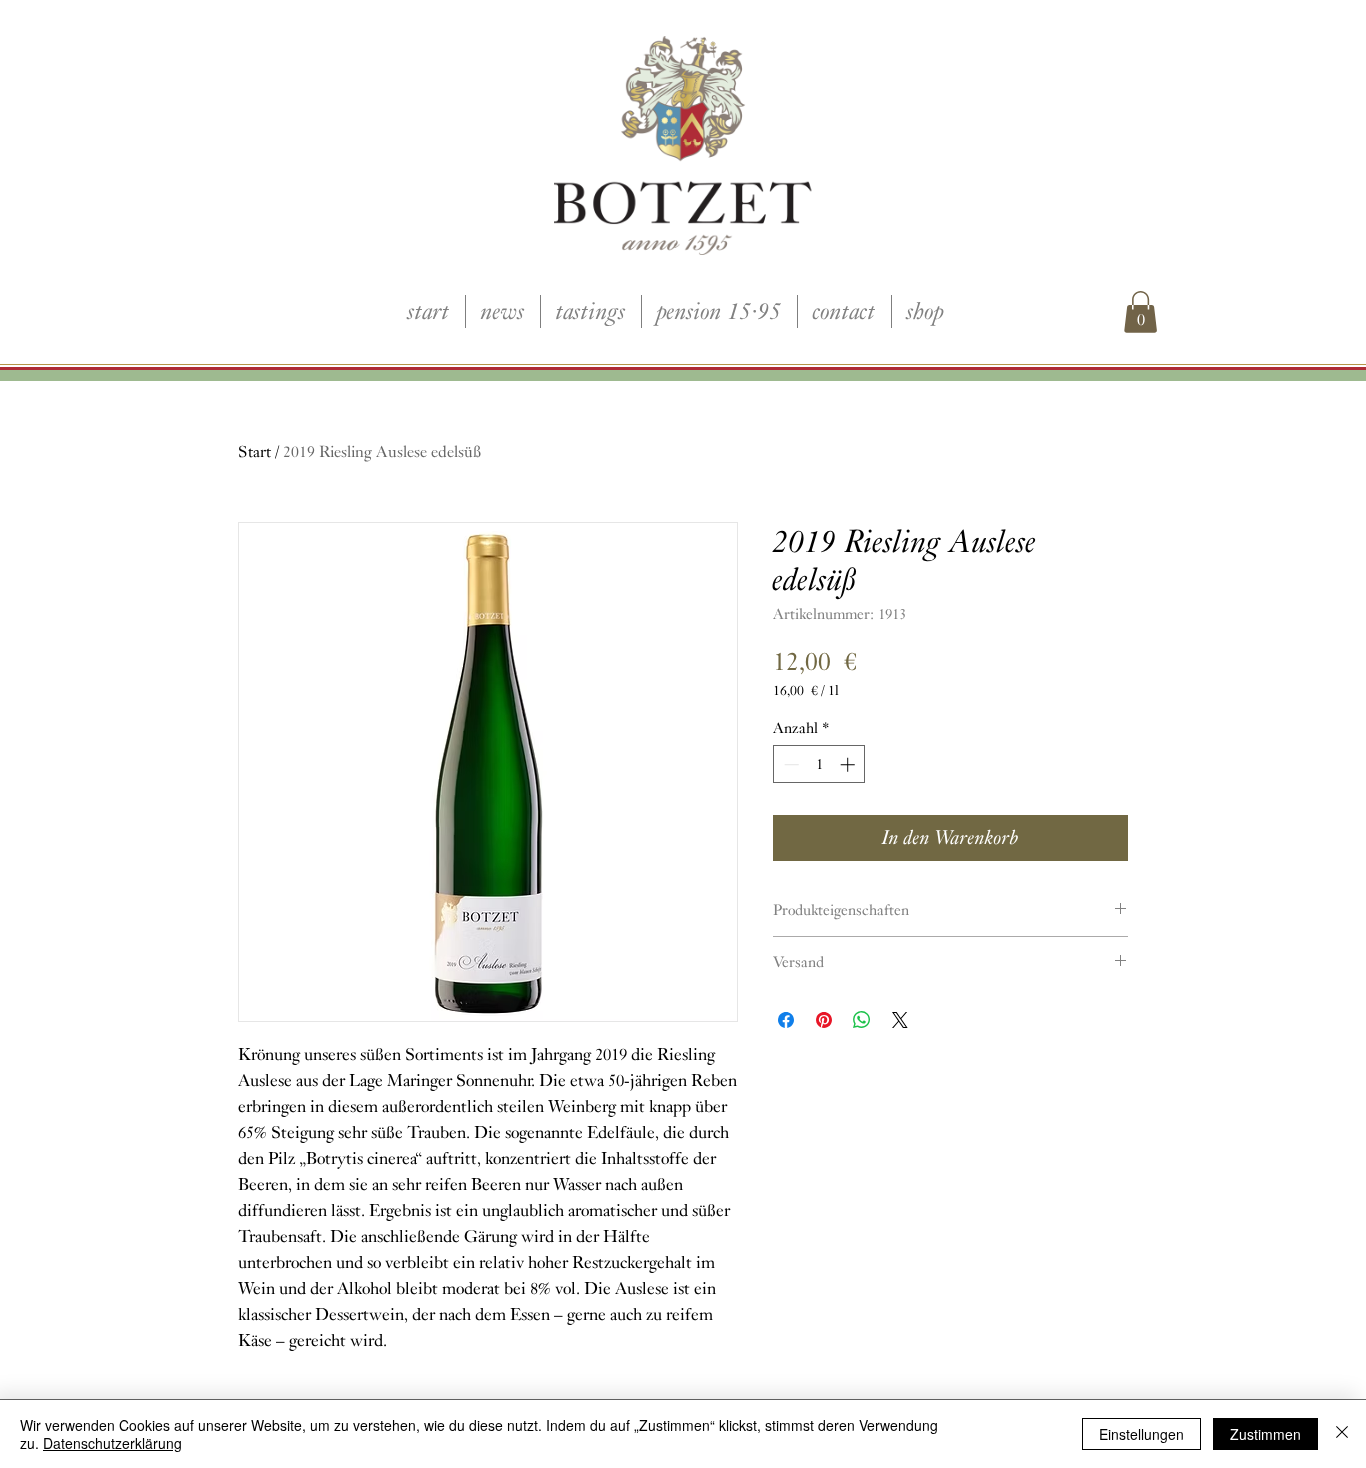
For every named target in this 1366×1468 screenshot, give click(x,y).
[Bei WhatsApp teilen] (862, 1020)
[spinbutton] (819, 764)
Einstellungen (1141, 1434)
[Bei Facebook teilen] (786, 1020)
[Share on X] (900, 1020)
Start (254, 452)
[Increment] (849, 764)
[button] (1140, 312)
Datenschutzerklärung (112, 1443)
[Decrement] (789, 764)
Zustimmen (1265, 1434)
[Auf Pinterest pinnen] (824, 1020)
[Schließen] (1342, 1434)
